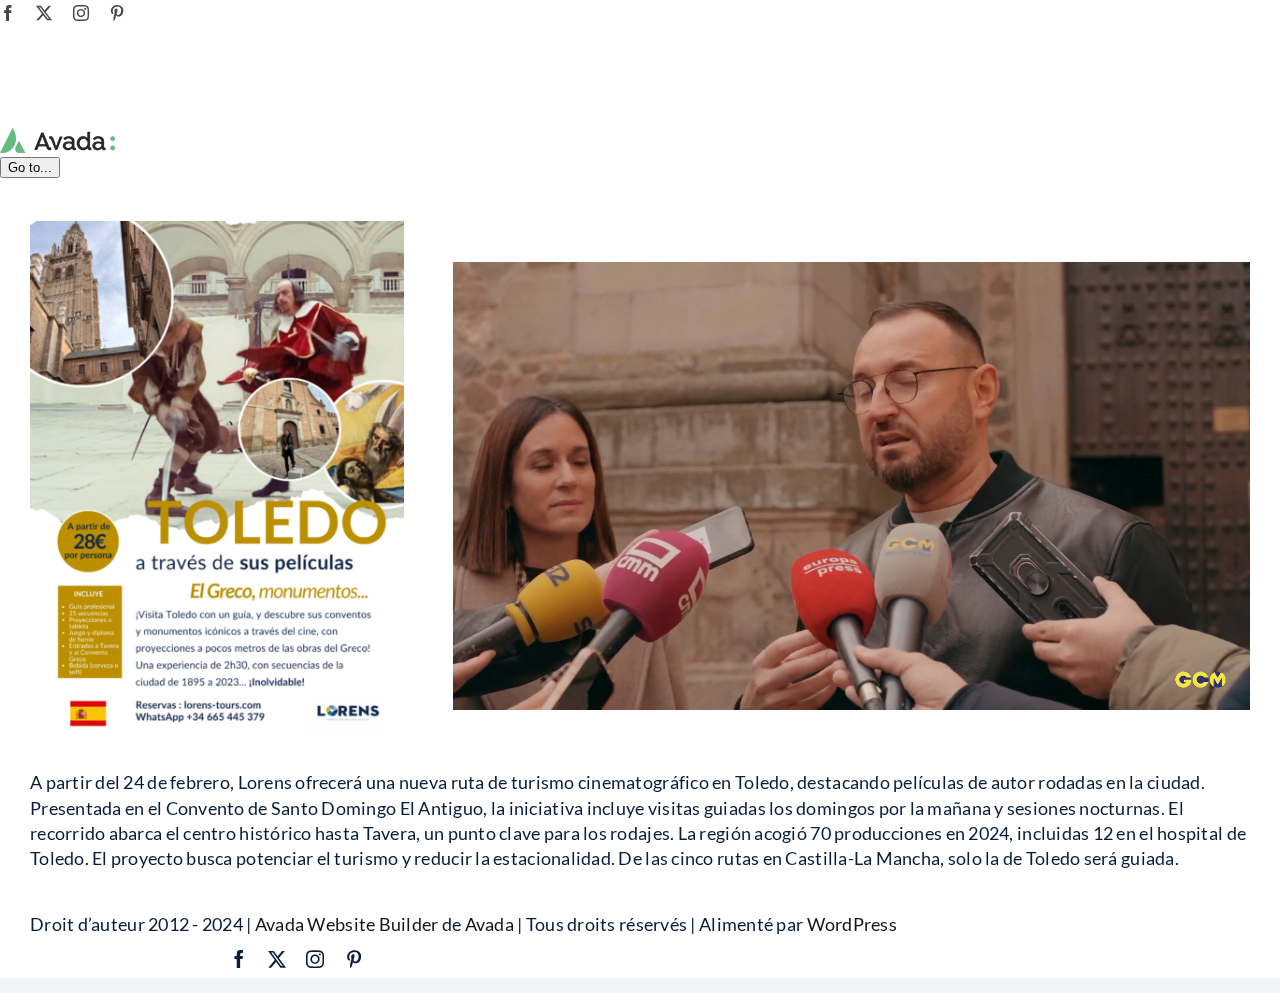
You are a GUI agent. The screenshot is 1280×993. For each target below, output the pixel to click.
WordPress (852, 924)
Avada (489, 924)
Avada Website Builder (347, 924)
